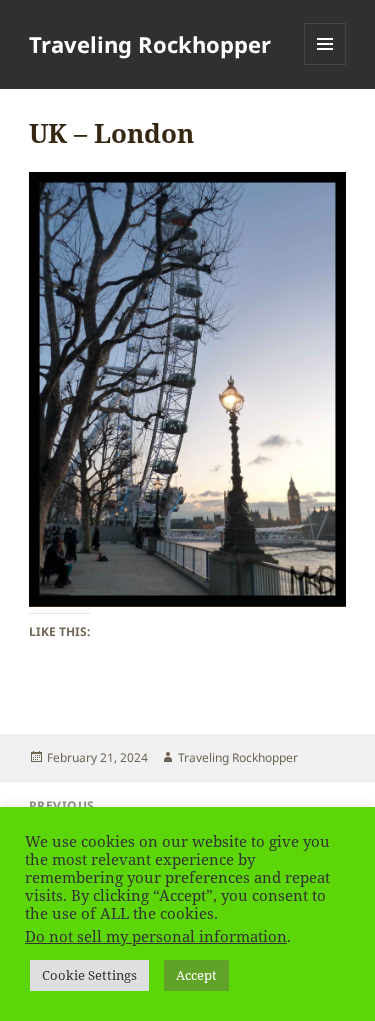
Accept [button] (196, 975)
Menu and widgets (325, 64)
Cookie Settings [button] (89, 975)
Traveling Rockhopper (150, 44)
